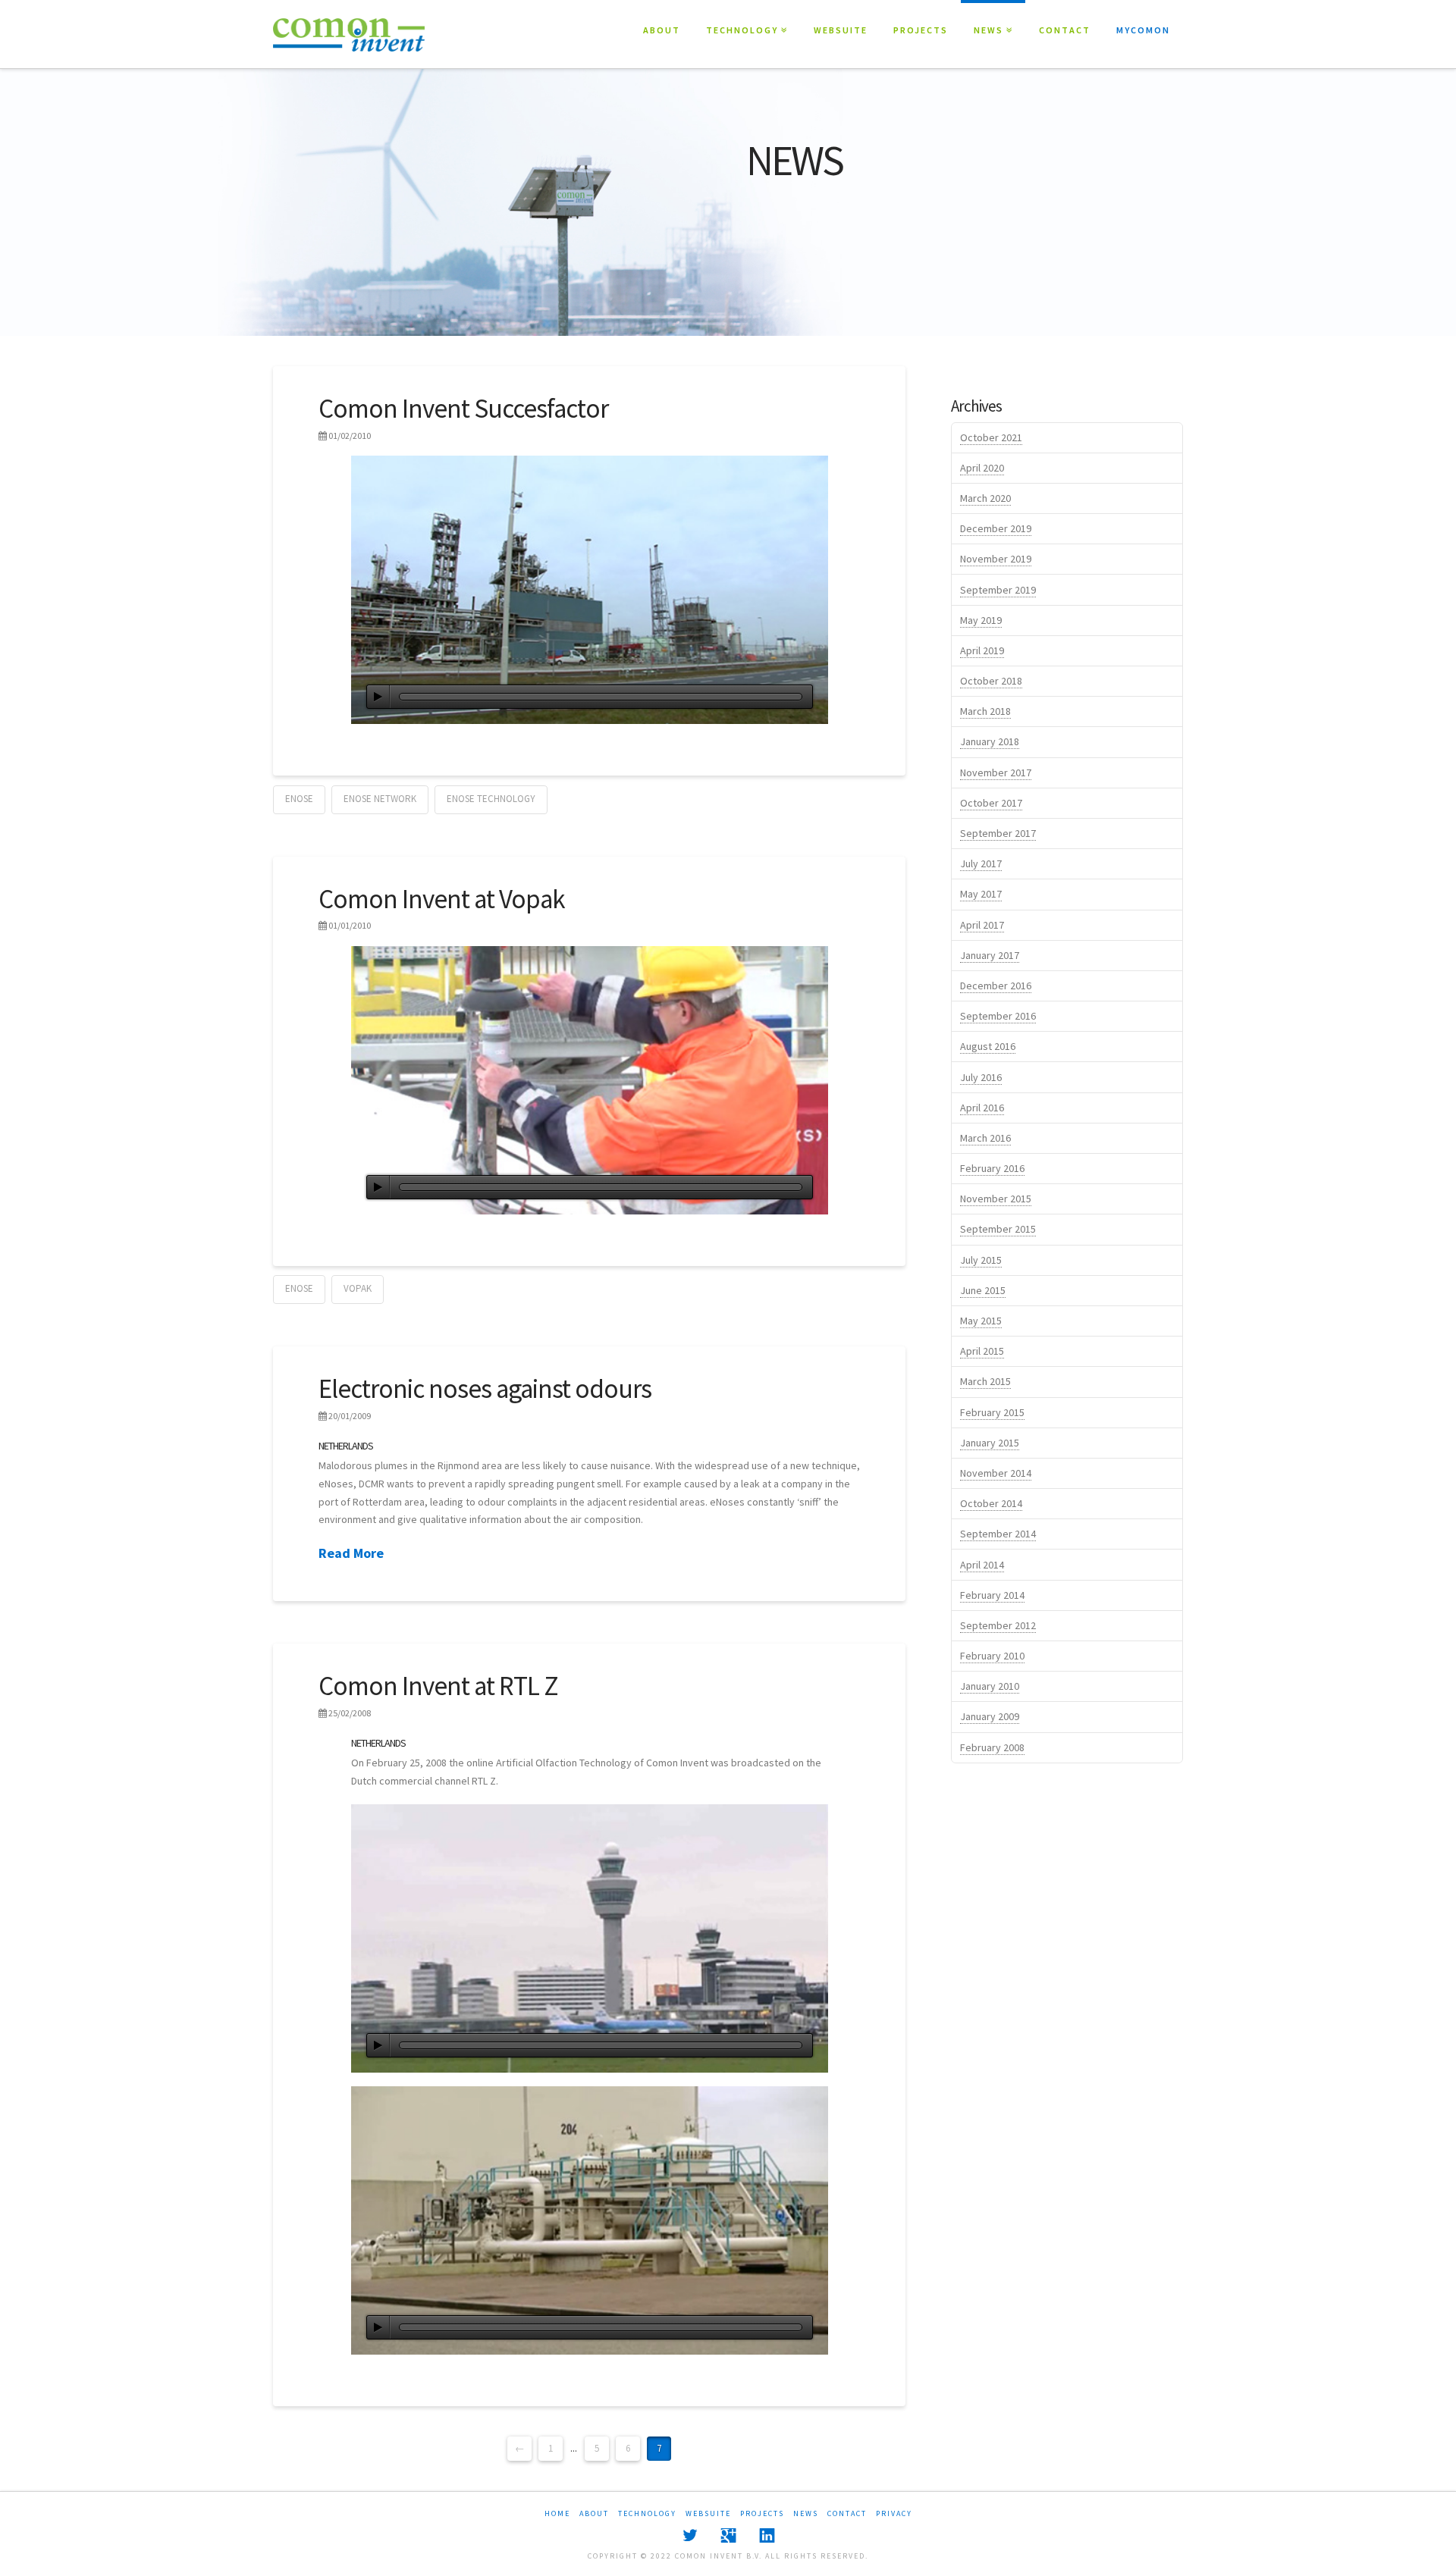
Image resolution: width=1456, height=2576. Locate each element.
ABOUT (662, 30)
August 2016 (988, 1046)
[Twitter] (690, 2535)
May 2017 (981, 894)
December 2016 (996, 986)
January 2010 (990, 1686)
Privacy (894, 2513)
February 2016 (992, 1168)
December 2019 (996, 528)
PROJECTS (921, 30)
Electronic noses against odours (485, 1389)
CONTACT (1065, 30)
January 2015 (990, 1443)
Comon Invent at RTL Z (438, 1686)
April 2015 (982, 1351)
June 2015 (983, 1290)
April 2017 (982, 925)
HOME (557, 2513)
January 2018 (990, 741)
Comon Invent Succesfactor (463, 409)
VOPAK (358, 1288)
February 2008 (992, 1747)
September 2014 (998, 1534)
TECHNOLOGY (745, 18)
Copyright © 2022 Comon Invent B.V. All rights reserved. (728, 2556)
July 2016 (981, 1077)
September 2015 (998, 1229)
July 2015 (981, 1260)
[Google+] (728, 2535)
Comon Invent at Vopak (442, 899)
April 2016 (982, 1108)
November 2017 (996, 772)
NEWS (992, 18)
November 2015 (996, 1199)
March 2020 (985, 498)
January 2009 (990, 1716)
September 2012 (998, 1625)
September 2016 (998, 1016)
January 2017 (990, 955)
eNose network (380, 799)
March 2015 (985, 1381)
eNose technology (491, 799)
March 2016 (985, 1138)
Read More (351, 1553)
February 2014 (992, 1595)
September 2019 (998, 590)
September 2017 (998, 833)
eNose (299, 799)
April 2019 (982, 650)
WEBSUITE (841, 30)
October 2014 (991, 1503)
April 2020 (982, 468)
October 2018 (991, 681)
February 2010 (992, 1656)
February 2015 (992, 1412)
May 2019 (981, 620)
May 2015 (981, 1321)
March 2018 (985, 711)
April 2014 (982, 1565)
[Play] (378, 697)
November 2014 (996, 1473)
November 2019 (996, 559)
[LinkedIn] (767, 2535)
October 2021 (991, 437)
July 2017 (981, 863)
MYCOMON (1143, 30)
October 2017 (991, 803)
